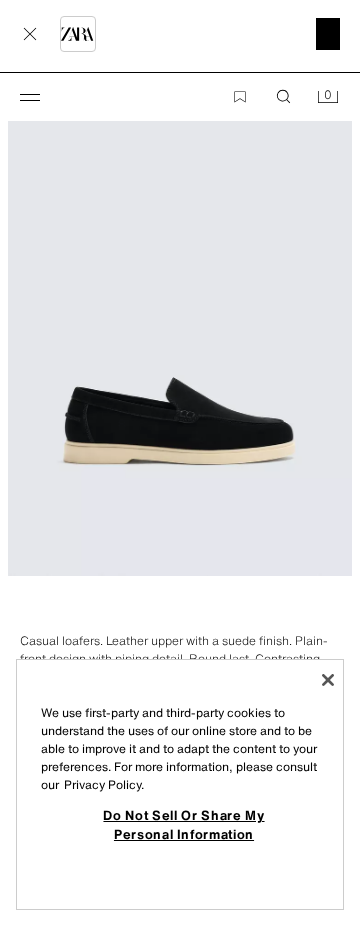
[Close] (328, 680)
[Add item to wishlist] (240, 97)
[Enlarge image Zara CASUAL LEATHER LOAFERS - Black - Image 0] (180, 318)
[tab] (10, 612)
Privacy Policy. (104, 784)
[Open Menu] (30, 97)
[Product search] (284, 97)
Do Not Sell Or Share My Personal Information (183, 824)
